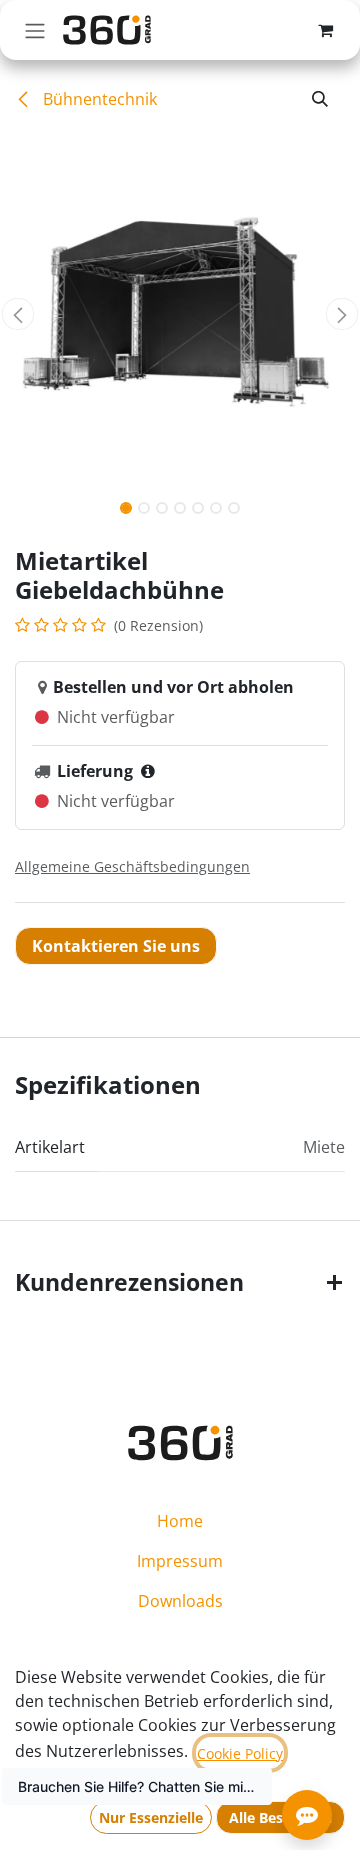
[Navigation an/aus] (35, 30)
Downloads (180, 1601)
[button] (320, 99)
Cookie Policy (240, 1753)
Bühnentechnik (98, 99)
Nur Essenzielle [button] (151, 1817)
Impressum (180, 1561)
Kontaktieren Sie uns (116, 946)
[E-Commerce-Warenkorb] (325, 30)
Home (180, 1521)
